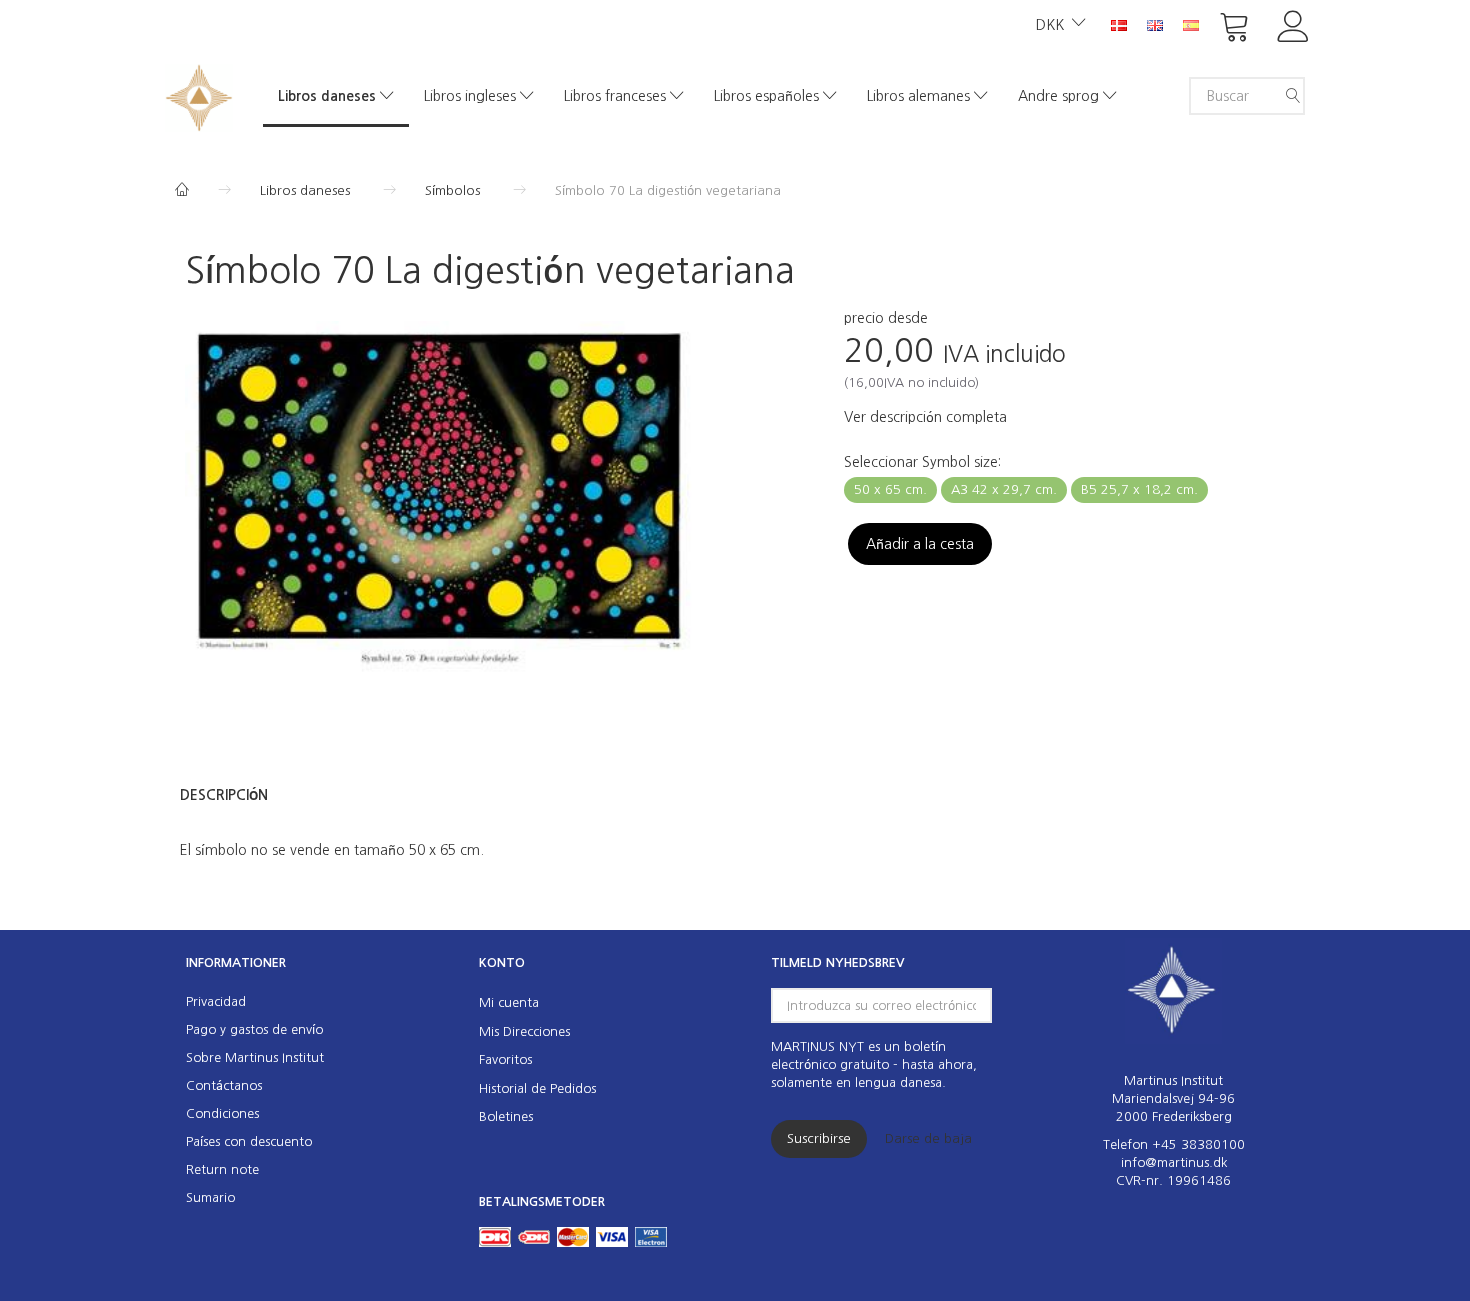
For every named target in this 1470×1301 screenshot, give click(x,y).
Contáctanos (224, 1085)
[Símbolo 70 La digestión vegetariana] (439, 499)
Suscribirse (819, 1138)
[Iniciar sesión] (1293, 24)
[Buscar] (1293, 96)
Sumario (210, 1197)
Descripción (224, 795)
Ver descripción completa (925, 417)
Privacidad (216, 1001)
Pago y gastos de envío (254, 1029)
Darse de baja (928, 1138)
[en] (1155, 24)
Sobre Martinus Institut (255, 1057)
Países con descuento (249, 1141)
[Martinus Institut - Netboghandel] (199, 95)
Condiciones (222, 1113)
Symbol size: (922, 462)
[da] (1119, 24)
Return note (222, 1169)
